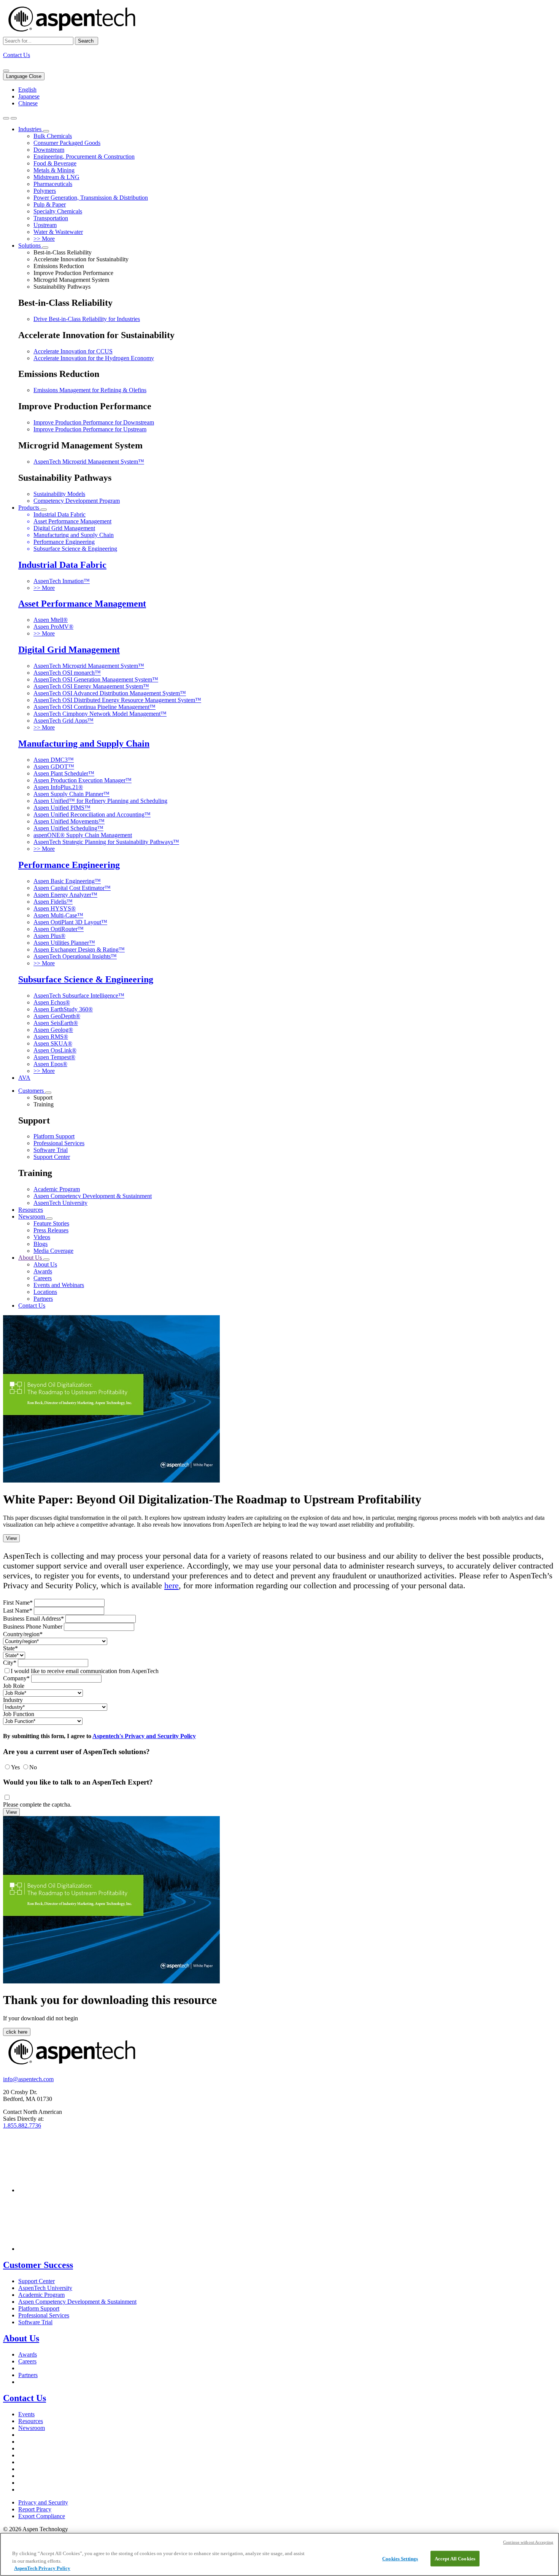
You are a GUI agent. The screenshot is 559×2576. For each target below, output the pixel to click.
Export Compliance (42, 2516)
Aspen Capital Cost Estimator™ (72, 888)
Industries (31, 129)
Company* (16, 1678)
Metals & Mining (54, 170)
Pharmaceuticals (53, 184)
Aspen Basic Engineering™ (67, 881)
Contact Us (17, 55)
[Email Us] (6, 71)
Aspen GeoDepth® (57, 1016)
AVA (24, 1078)
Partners (43, 1299)
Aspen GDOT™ (54, 767)
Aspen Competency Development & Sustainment (93, 1196)
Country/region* (23, 1634)
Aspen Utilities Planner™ (64, 943)
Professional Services (59, 1143)
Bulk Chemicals (53, 136)
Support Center (52, 1157)
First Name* (18, 1603)
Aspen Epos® (50, 1064)
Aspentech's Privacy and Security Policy (144, 1736)
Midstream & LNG (56, 177)
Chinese (28, 103)
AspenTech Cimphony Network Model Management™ (100, 714)
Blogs (40, 1244)
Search (87, 41)
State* (10, 1648)
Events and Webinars (59, 1285)
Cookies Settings (400, 2558)
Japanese (29, 96)
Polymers (45, 191)
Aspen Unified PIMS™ (62, 808)
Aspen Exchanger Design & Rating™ (79, 950)
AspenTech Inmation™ (62, 581)
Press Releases (51, 1230)
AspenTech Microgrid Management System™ (89, 462)
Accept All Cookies (455, 2558)
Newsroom (32, 1216)
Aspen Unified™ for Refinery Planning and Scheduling (100, 801)
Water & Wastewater (58, 232)
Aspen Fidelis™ (53, 902)
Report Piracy (35, 2509)
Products (29, 508)
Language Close (24, 76)
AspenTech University (60, 1203)
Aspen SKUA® (53, 1043)
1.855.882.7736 (22, 2125)
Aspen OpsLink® (55, 1050)
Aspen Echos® (52, 1002)
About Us (31, 1258)
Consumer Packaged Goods (67, 143)
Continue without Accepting (528, 2542)
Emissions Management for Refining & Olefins (90, 390)
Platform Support (54, 1136)
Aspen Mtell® (51, 620)
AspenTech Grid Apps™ (64, 721)
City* (10, 1663)
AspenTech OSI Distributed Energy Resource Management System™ (117, 700)
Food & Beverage (55, 163)
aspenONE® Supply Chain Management (83, 835)
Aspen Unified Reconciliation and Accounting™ (92, 814)
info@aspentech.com (28, 2079)
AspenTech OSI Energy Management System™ (91, 686)
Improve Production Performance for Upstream (90, 429)
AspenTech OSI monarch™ (67, 673)
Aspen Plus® (49, 936)
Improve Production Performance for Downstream (94, 422)
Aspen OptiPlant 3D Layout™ (70, 922)
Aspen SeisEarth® (56, 1023)
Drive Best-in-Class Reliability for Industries (87, 319)
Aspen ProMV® (53, 627)
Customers (32, 1091)
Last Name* (18, 1611)
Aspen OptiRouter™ (59, 929)
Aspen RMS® (51, 1037)
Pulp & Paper (50, 204)
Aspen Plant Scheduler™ (64, 773)
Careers (43, 1278)
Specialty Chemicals (58, 211)
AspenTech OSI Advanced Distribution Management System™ (110, 693)
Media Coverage (53, 1251)
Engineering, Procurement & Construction (84, 157)
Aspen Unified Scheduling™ (68, 828)
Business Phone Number (33, 1626)
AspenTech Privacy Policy (42, 2568)
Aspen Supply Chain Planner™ (71, 794)
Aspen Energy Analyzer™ (65, 895)
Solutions (30, 246)
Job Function (19, 1714)
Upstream (45, 225)
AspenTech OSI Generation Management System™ (96, 679)
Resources (31, 1210)
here (172, 1585)
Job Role (14, 1686)
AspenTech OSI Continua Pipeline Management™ (94, 707)
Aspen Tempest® (54, 1057)
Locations (45, 1292)
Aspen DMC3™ (54, 760)
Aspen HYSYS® (55, 908)
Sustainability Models (59, 494)
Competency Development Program (77, 501)
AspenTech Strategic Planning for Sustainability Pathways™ (106, 842)
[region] (279, 2554)
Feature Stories (51, 1223)
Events (26, 2414)
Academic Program (57, 1189)
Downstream (49, 150)
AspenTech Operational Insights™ (75, 956)
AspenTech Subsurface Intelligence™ (79, 996)
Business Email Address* (33, 1619)
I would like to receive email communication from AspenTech (85, 1671)
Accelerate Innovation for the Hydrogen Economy (94, 358)
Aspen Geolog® (53, 1030)
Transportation (51, 218)
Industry (13, 1700)
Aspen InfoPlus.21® (58, 787)
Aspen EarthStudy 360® (63, 1009)
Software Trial (51, 1150)
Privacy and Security (43, 2502)
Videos (42, 1237)
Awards (43, 1271)
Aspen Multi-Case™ (58, 915)
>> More (44, 239)
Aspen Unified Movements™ (69, 821)
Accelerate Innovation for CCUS (73, 351)
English (27, 90)
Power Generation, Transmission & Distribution (91, 198)
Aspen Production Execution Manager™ (83, 780)
